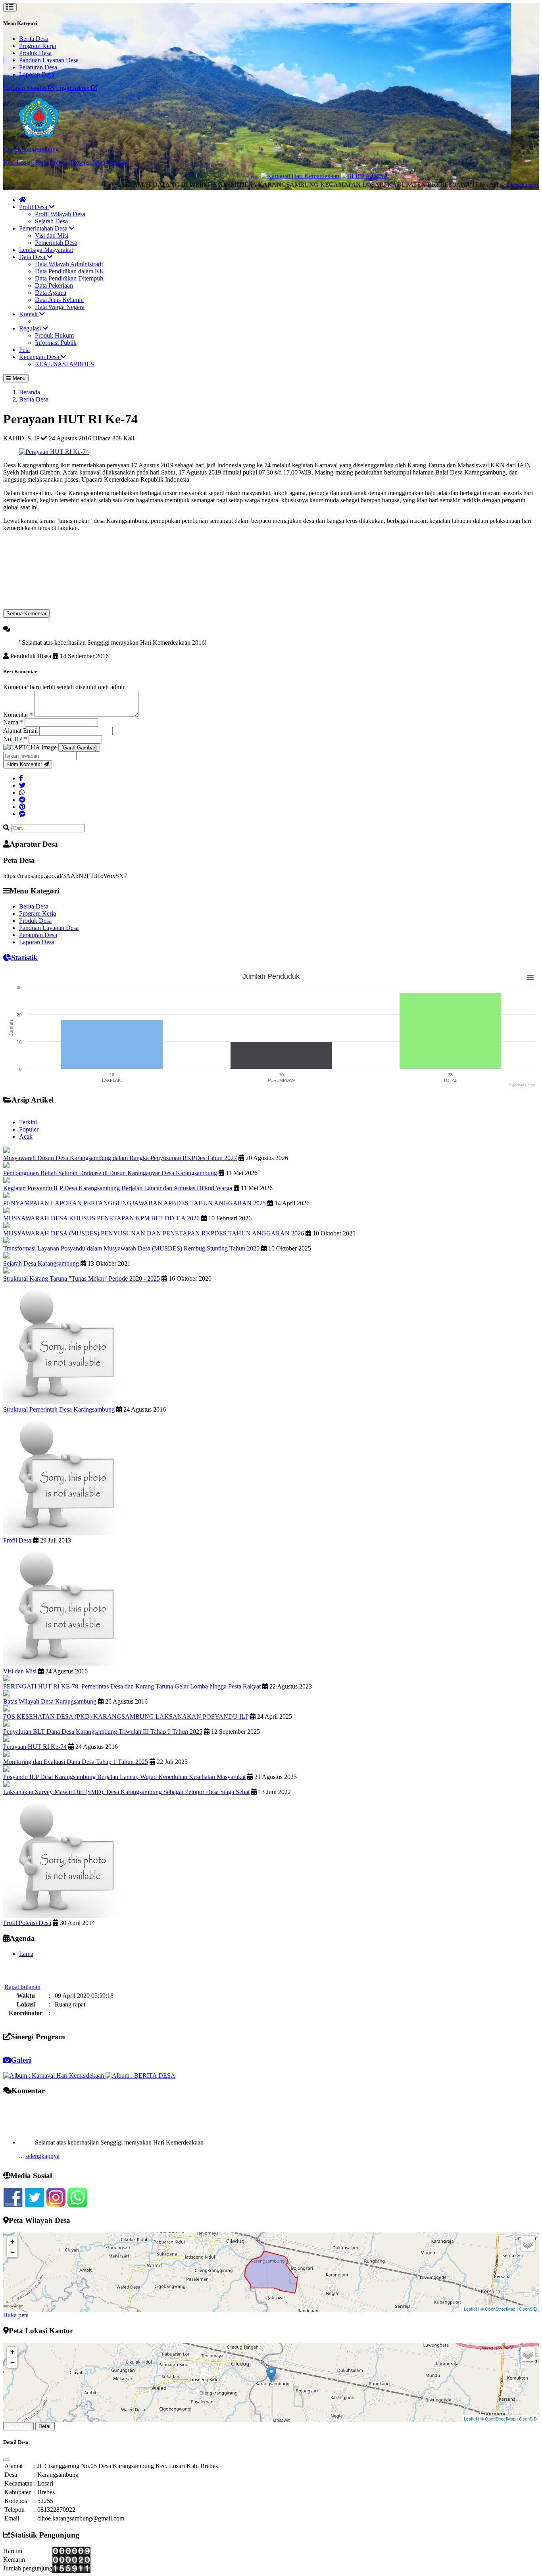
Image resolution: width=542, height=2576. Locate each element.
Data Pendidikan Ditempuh (69, 278)
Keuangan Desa (40, 357)
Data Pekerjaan (54, 285)
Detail (45, 2426)
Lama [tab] (26, 1954)
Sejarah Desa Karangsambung (41, 1263)
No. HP (15, 739)
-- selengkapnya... (451, 185)
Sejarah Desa (51, 221)
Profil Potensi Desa (27, 1923)
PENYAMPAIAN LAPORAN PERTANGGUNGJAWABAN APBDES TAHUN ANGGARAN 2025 (135, 1203)
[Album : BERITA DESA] (140, 2076)
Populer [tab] (29, 1129)
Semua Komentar (26, 614)
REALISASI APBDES (64, 364)
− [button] (12, 2252)
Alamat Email (21, 731)
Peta (24, 350)
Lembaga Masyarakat (46, 250)
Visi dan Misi (52, 235)
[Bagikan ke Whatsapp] (22, 792)
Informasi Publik (56, 343)
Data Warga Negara (60, 307)
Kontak (29, 314)
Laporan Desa (37, 74)
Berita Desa (34, 39)
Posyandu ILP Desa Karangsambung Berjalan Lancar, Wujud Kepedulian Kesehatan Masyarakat (124, 1777)
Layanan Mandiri (26, 88)
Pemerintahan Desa (44, 228)
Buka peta (16, 2315)
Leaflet (470, 2309)
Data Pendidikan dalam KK (70, 271)
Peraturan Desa (38, 67)
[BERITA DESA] (317, 176)
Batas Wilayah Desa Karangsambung (50, 1701)
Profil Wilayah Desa (60, 214)
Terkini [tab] (28, 1122)
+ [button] (12, 2241)
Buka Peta (18, 2426)
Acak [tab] (26, 1136)
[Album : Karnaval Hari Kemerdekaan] (54, 2076)
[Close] (6, 2460)
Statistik (24, 958)
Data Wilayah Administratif (69, 264)
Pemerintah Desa (56, 243)
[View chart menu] (530, 978)
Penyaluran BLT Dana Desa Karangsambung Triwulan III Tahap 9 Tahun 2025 (103, 1732)
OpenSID (528, 2309)
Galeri (21, 2060)
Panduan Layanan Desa (49, 60)
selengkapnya (42, 2132)
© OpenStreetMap (498, 2309)
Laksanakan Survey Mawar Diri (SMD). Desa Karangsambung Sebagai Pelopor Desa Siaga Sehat (126, 1792)
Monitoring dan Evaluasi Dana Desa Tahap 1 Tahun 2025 (76, 1762)
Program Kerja (37, 46)
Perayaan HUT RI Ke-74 (35, 1747)
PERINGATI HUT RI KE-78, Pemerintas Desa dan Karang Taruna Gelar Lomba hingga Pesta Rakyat (132, 1686)
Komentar (18, 715)
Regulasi (31, 328)
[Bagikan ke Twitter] (22, 785)
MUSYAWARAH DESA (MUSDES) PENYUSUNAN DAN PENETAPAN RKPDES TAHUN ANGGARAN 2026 (154, 1233)
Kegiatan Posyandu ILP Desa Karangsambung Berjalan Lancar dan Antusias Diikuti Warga (118, 1188)
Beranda (30, 392)
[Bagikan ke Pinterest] (22, 807)
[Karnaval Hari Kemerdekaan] (254, 176)
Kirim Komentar (25, 764)
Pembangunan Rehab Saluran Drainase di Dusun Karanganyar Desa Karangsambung (110, 1173)
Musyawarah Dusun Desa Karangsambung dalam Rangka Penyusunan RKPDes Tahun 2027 (120, 1158)
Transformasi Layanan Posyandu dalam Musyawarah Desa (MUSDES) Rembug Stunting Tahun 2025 (131, 1248)
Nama (13, 722)
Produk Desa (35, 53)
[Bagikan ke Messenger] (22, 814)
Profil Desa (34, 207)
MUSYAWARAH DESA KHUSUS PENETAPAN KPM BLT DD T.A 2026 (101, 1218)
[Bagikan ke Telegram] (22, 800)
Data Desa (33, 257)
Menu (18, 378)
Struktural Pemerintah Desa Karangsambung (59, 1409)
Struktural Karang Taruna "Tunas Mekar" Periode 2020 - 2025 (82, 1278)
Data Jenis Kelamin (59, 300)
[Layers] (528, 2244)
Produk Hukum (54, 335)
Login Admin (74, 88)
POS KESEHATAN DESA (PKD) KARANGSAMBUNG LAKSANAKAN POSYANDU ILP (126, 1716)
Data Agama (51, 293)
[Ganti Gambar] (79, 748)
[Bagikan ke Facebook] (21, 778)
